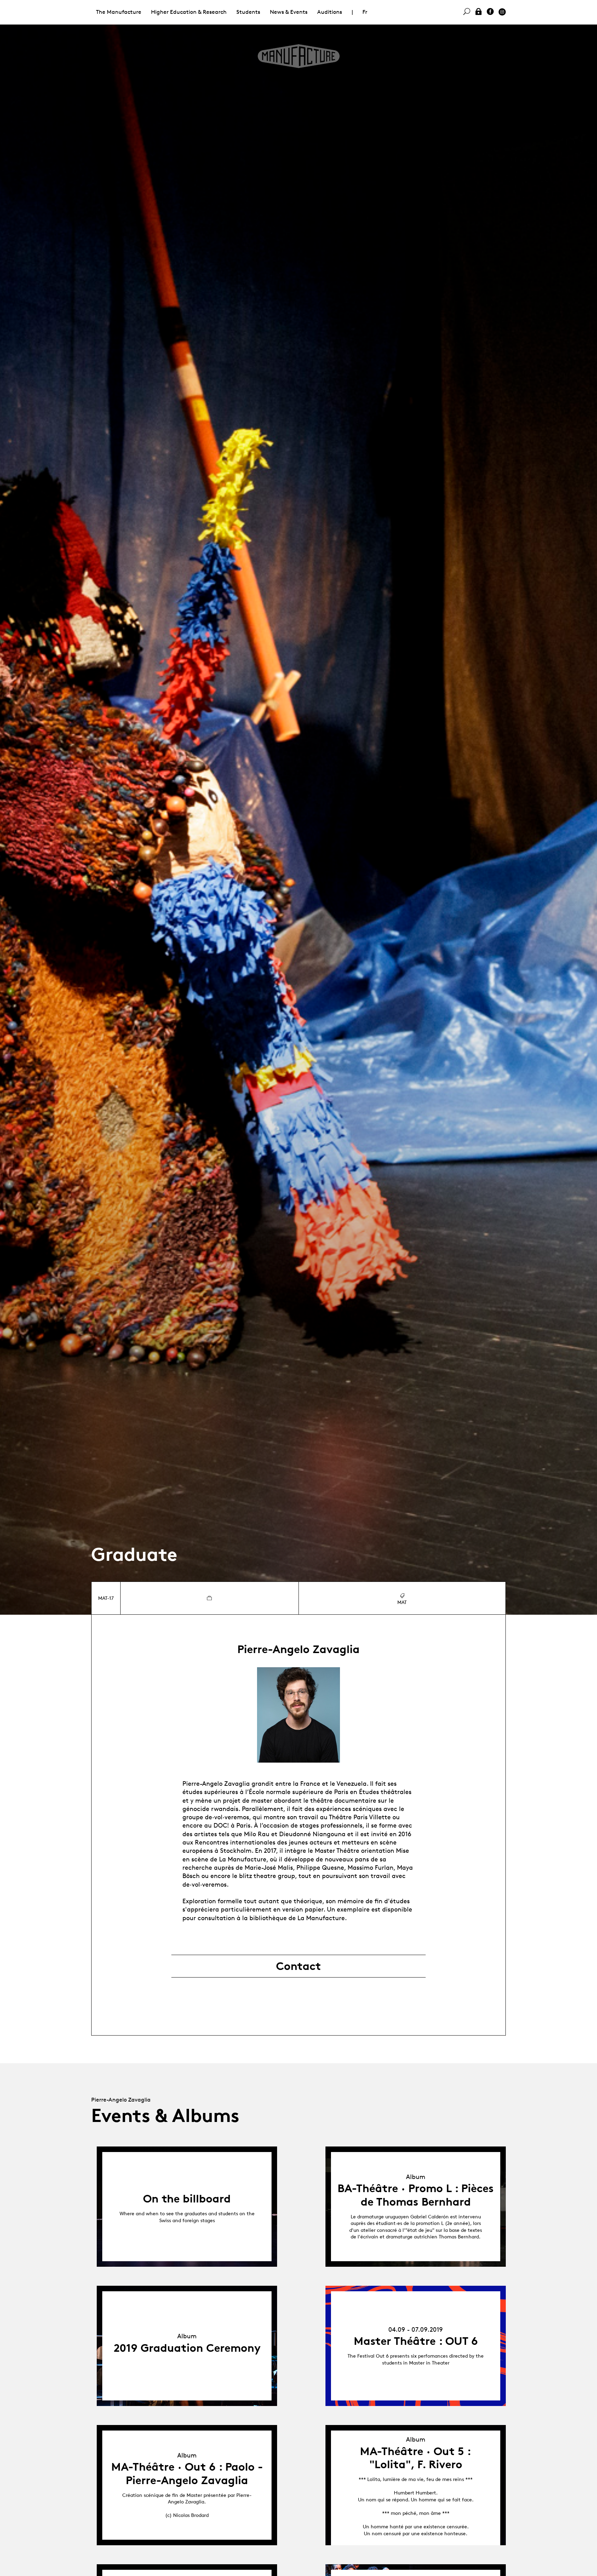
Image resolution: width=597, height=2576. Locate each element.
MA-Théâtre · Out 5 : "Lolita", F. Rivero (416, 2458)
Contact (298, 1966)
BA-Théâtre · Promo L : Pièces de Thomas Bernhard (416, 2195)
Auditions (330, 12)
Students (248, 12)
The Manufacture (119, 12)
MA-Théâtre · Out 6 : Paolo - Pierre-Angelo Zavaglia (187, 2473)
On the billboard (187, 2199)
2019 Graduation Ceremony (187, 2348)
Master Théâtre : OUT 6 (416, 2341)
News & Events (289, 12)
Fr (365, 12)
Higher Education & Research (189, 12)
